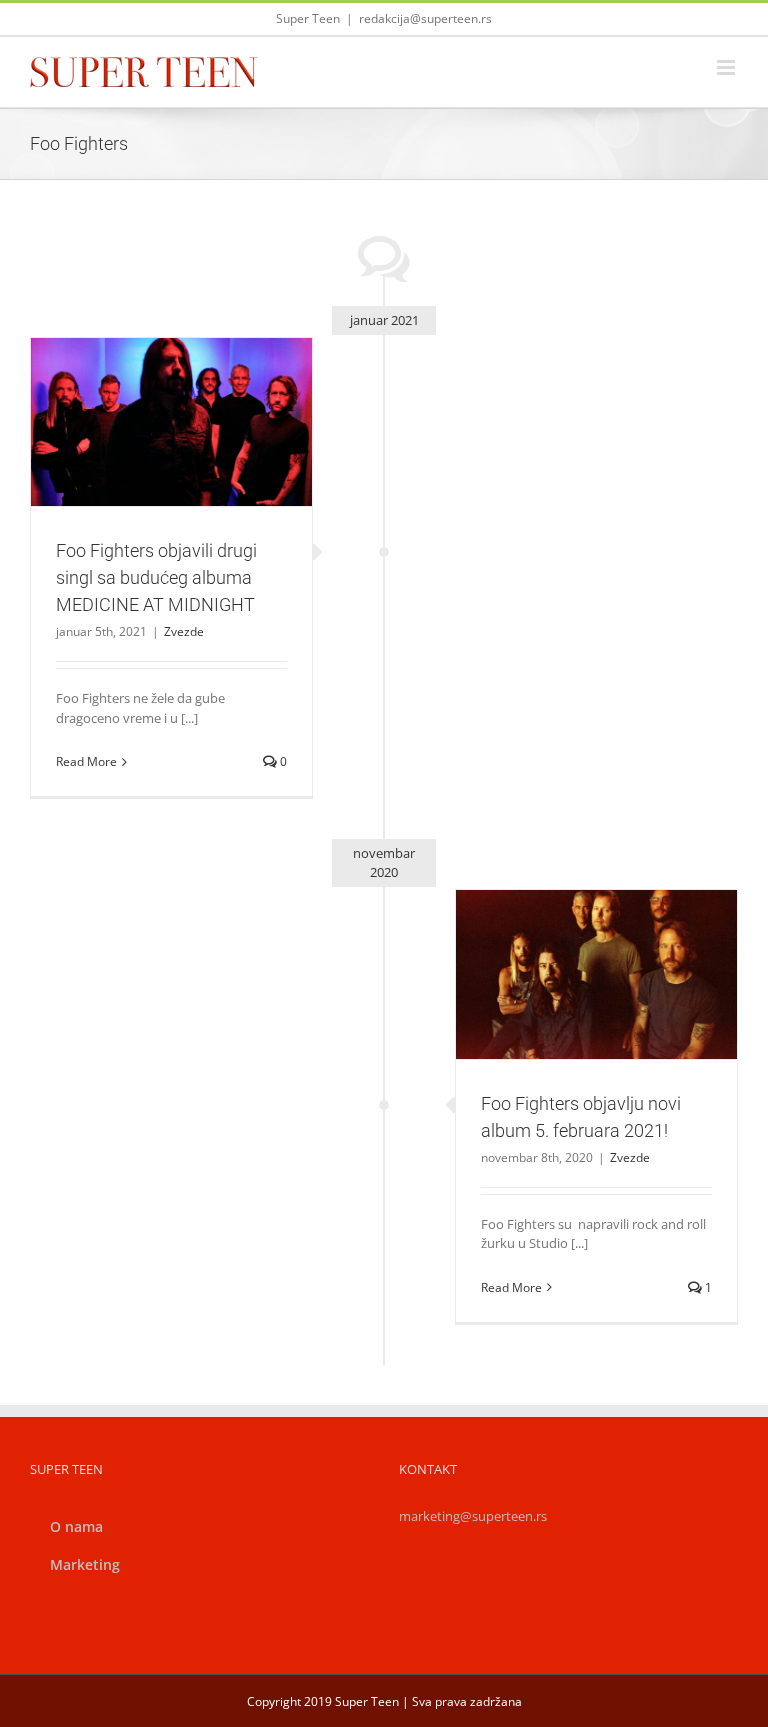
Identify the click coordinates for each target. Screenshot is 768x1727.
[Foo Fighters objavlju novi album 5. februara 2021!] (596, 974)
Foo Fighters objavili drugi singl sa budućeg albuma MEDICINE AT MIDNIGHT (148, 377)
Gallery (195, 377)
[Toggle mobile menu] (727, 67)
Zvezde (172, 475)
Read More (86, 761)
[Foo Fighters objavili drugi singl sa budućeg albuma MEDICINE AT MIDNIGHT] (171, 422)
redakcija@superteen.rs (425, 18)
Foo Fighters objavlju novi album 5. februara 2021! (573, 939)
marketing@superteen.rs (473, 1516)
